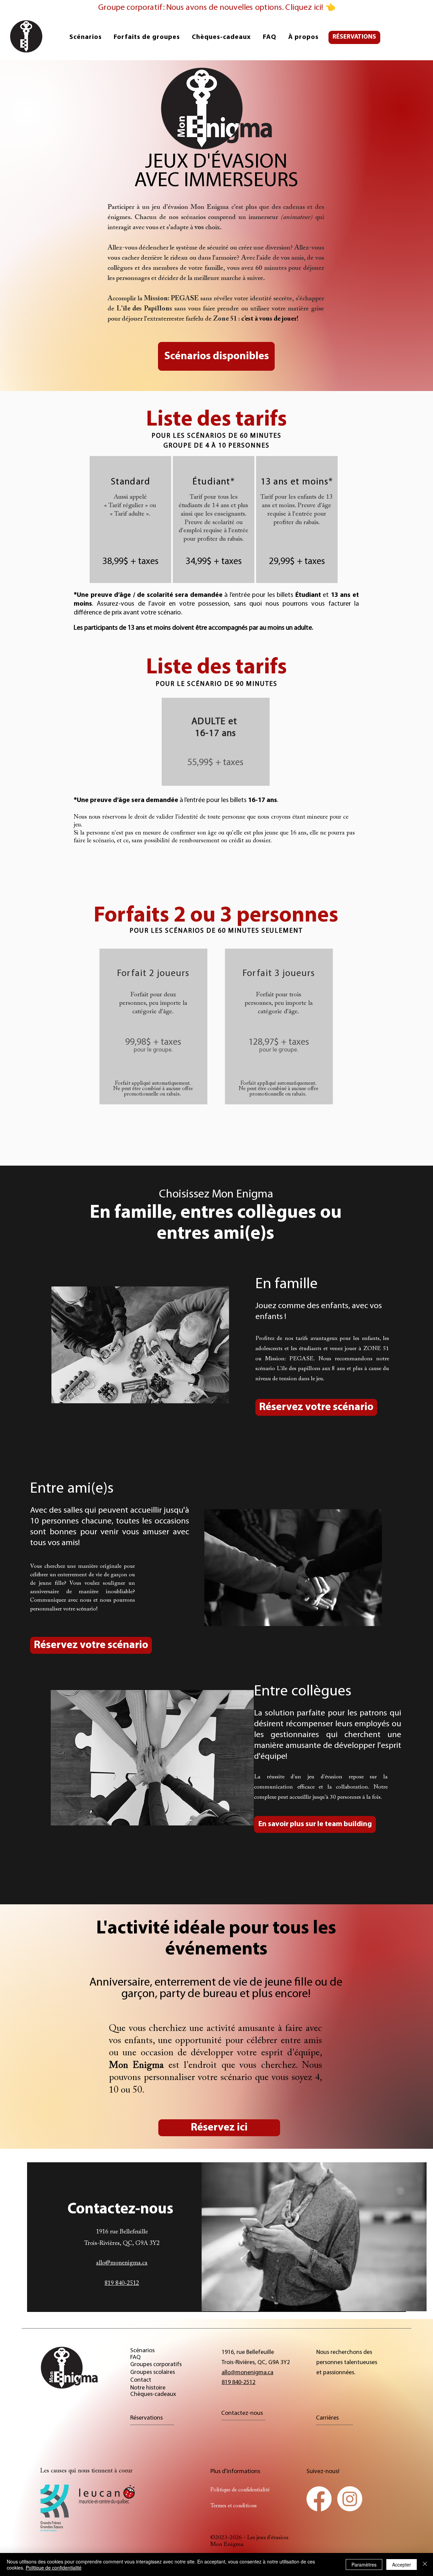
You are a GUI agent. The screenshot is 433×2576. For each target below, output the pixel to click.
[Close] (425, 2564)
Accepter (402, 2564)
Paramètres (364, 2564)
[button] (147, 37)
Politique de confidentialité (54, 2568)
